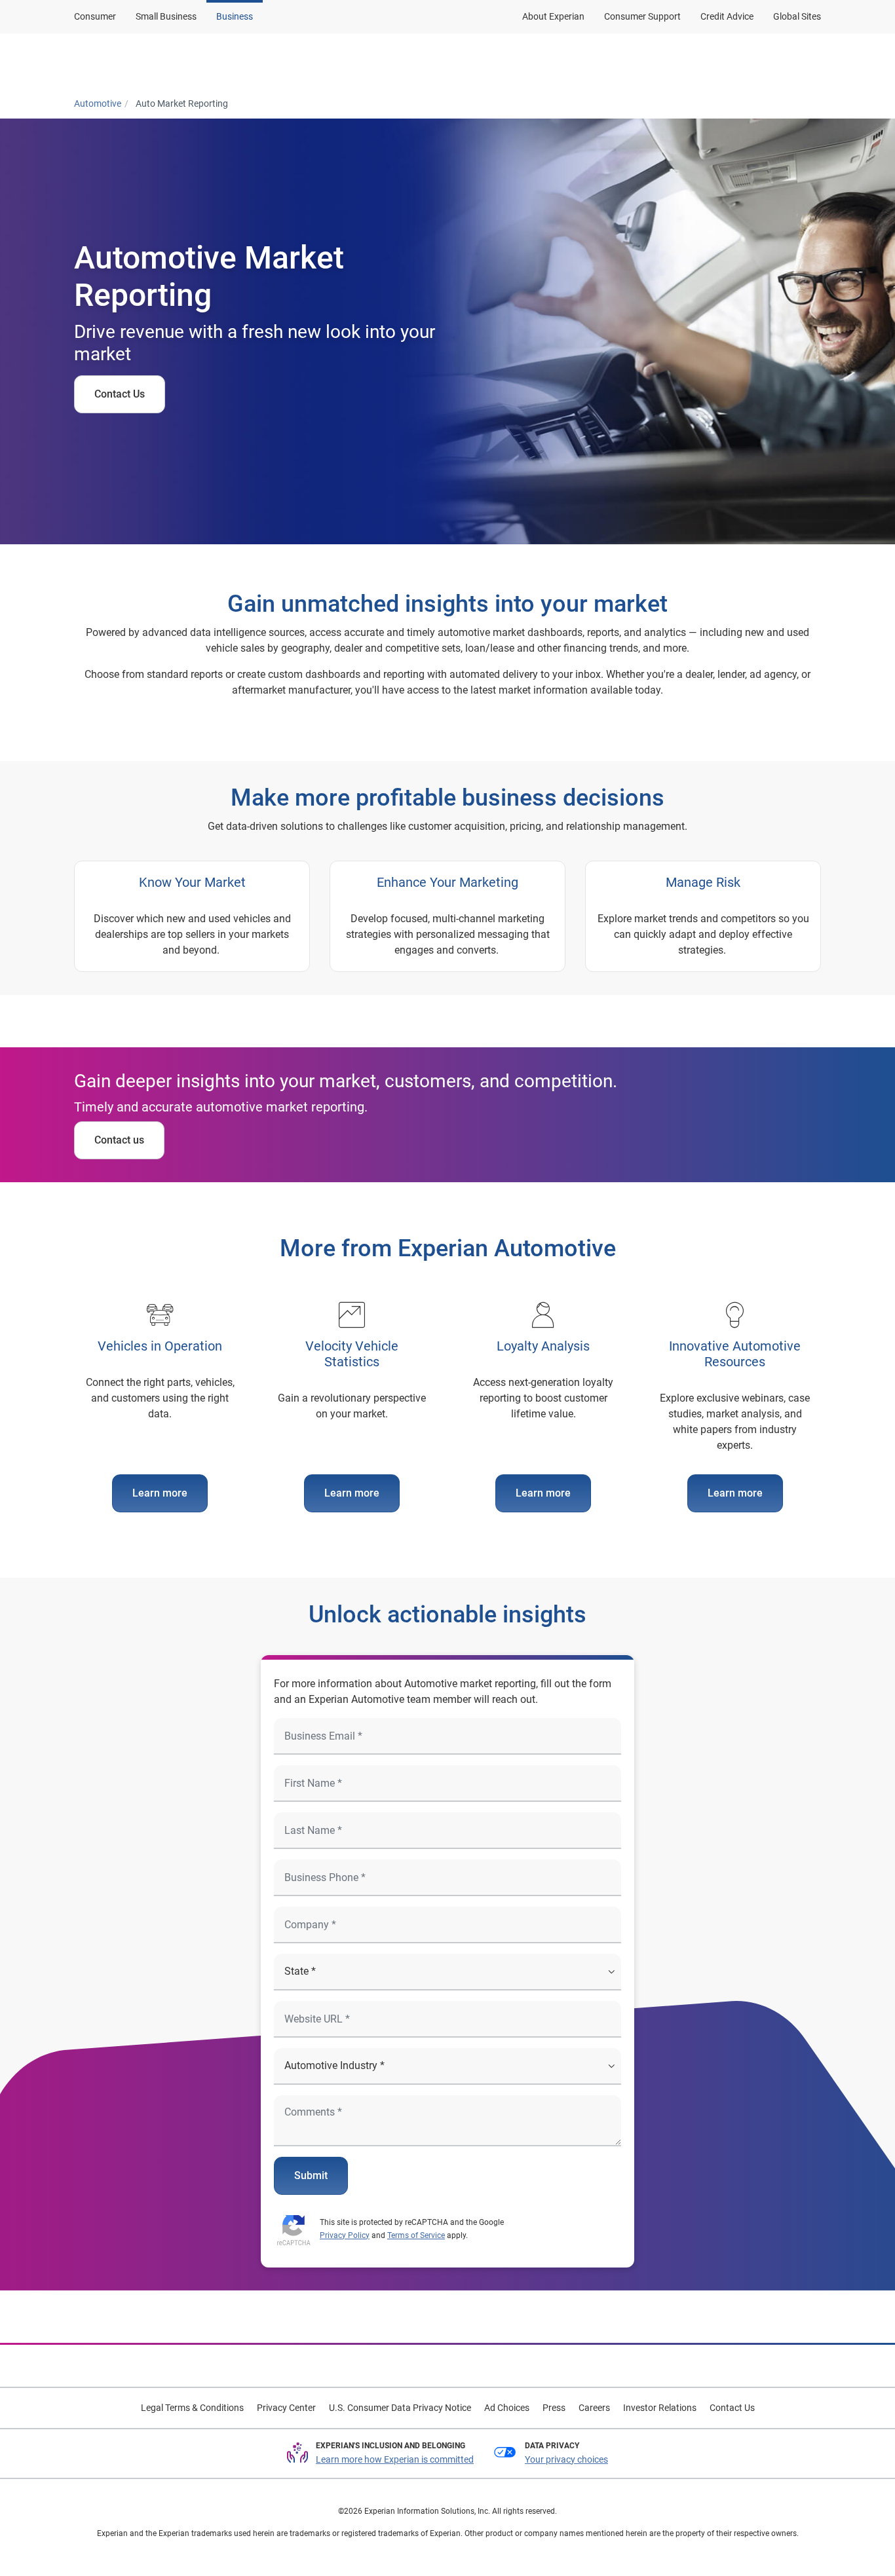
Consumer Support (642, 16)
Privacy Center (286, 2408)
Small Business (166, 16)
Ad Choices (507, 2408)
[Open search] (809, 61)
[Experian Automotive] (138, 61)
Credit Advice (727, 16)
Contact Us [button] (654, 61)
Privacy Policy (345, 2235)
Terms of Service (416, 2235)
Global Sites (797, 16)
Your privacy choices (566, 2459)
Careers (594, 2408)
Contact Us (120, 394)
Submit (311, 2175)
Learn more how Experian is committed (395, 2459)
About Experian (553, 16)
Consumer (95, 16)
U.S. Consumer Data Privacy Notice (400, 2408)
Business (235, 16)
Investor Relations (660, 2408)
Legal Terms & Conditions (192, 2408)
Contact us (119, 1140)
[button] (415, 61)
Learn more (160, 1493)
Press (554, 2408)
